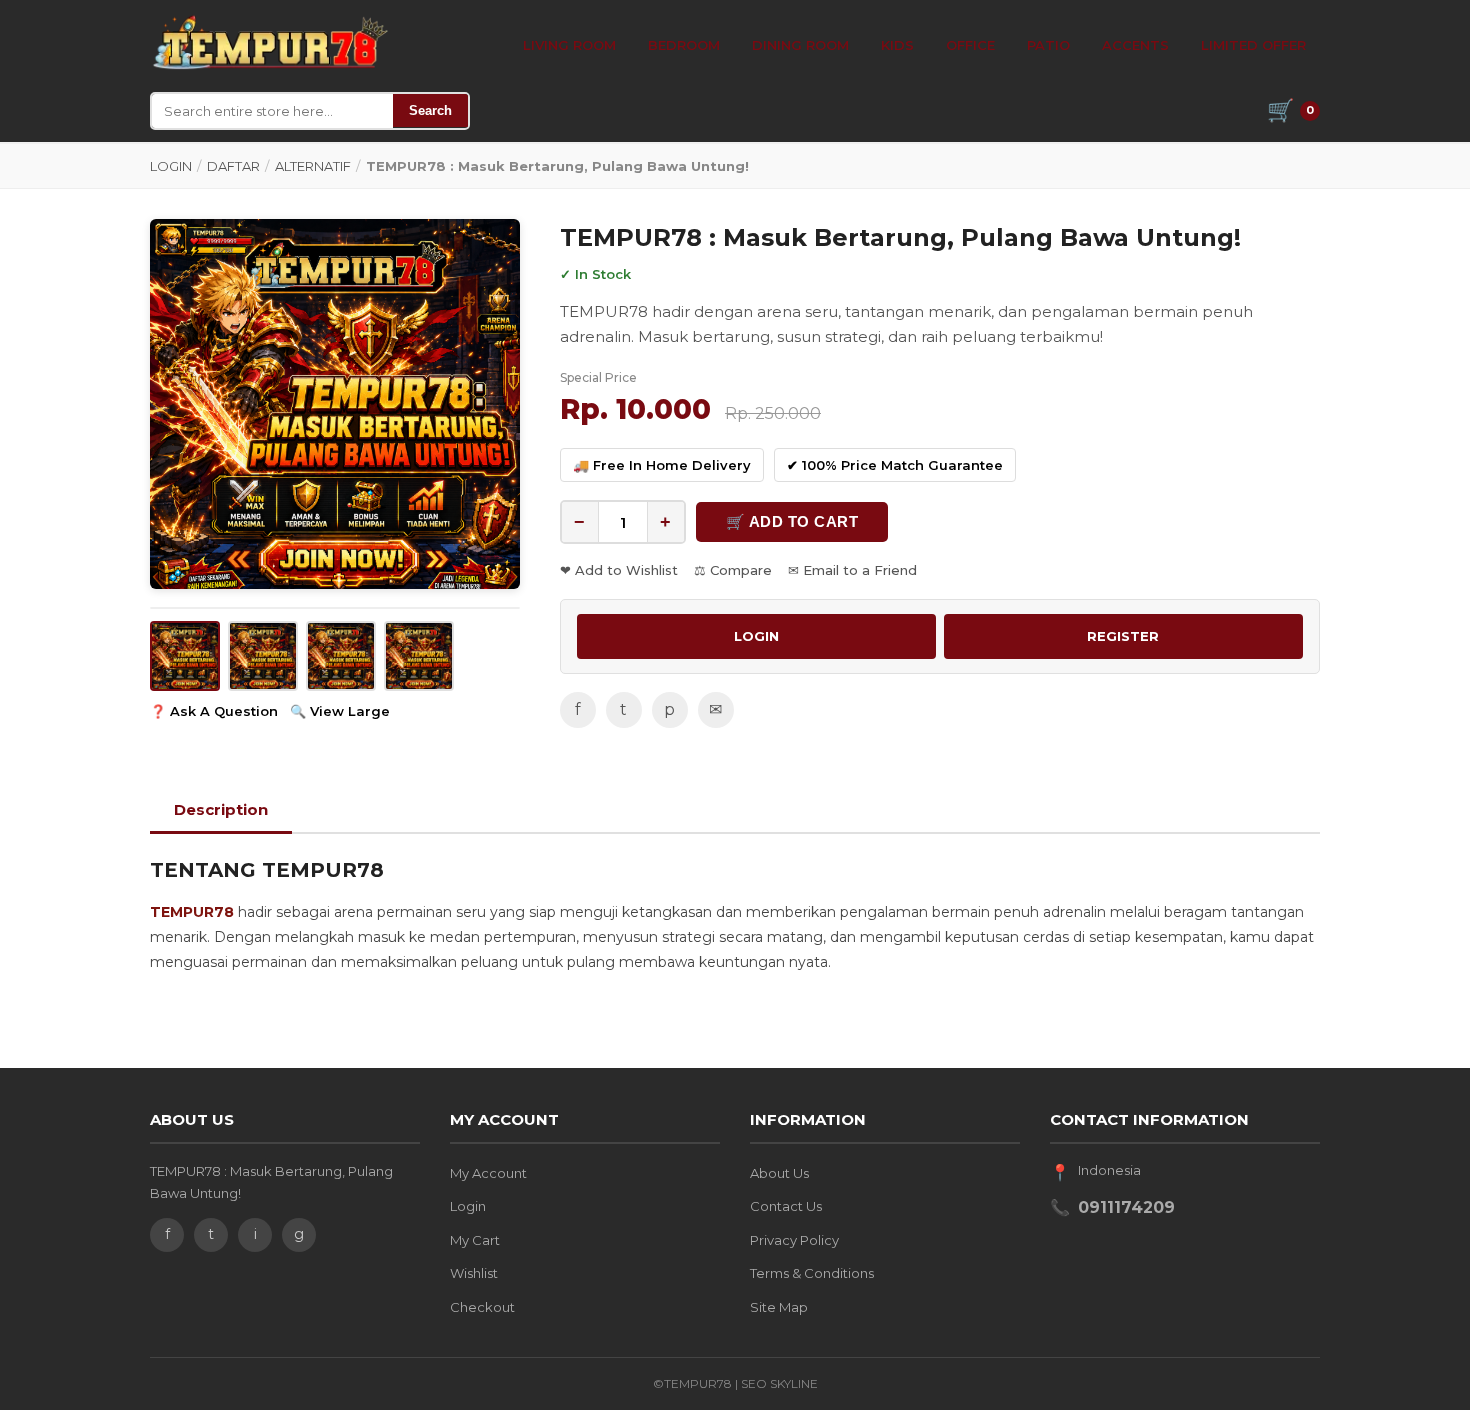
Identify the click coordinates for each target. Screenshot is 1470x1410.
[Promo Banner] (335, 404)
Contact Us (786, 1206)
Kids (897, 45)
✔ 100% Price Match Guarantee (895, 465)
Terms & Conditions (812, 1273)
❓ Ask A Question (214, 711)
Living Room (569, 45)
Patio (1048, 45)
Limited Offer (1253, 45)
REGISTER (1123, 636)
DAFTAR (233, 166)
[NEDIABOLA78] (269, 42)
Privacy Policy (794, 1240)
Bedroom (684, 45)
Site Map (779, 1307)
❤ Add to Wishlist (619, 570)
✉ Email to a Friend (852, 570)
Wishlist (474, 1273)
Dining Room (800, 45)
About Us (779, 1173)
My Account (488, 1173)
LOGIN (171, 166)
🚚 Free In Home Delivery (662, 465)
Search (430, 110)
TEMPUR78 (192, 912)
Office (970, 45)
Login (468, 1206)
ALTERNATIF (313, 166)
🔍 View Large (340, 711)
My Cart (475, 1240)
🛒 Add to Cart (792, 521)
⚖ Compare (733, 570)
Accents (1135, 45)
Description (221, 809)
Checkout (482, 1307)
